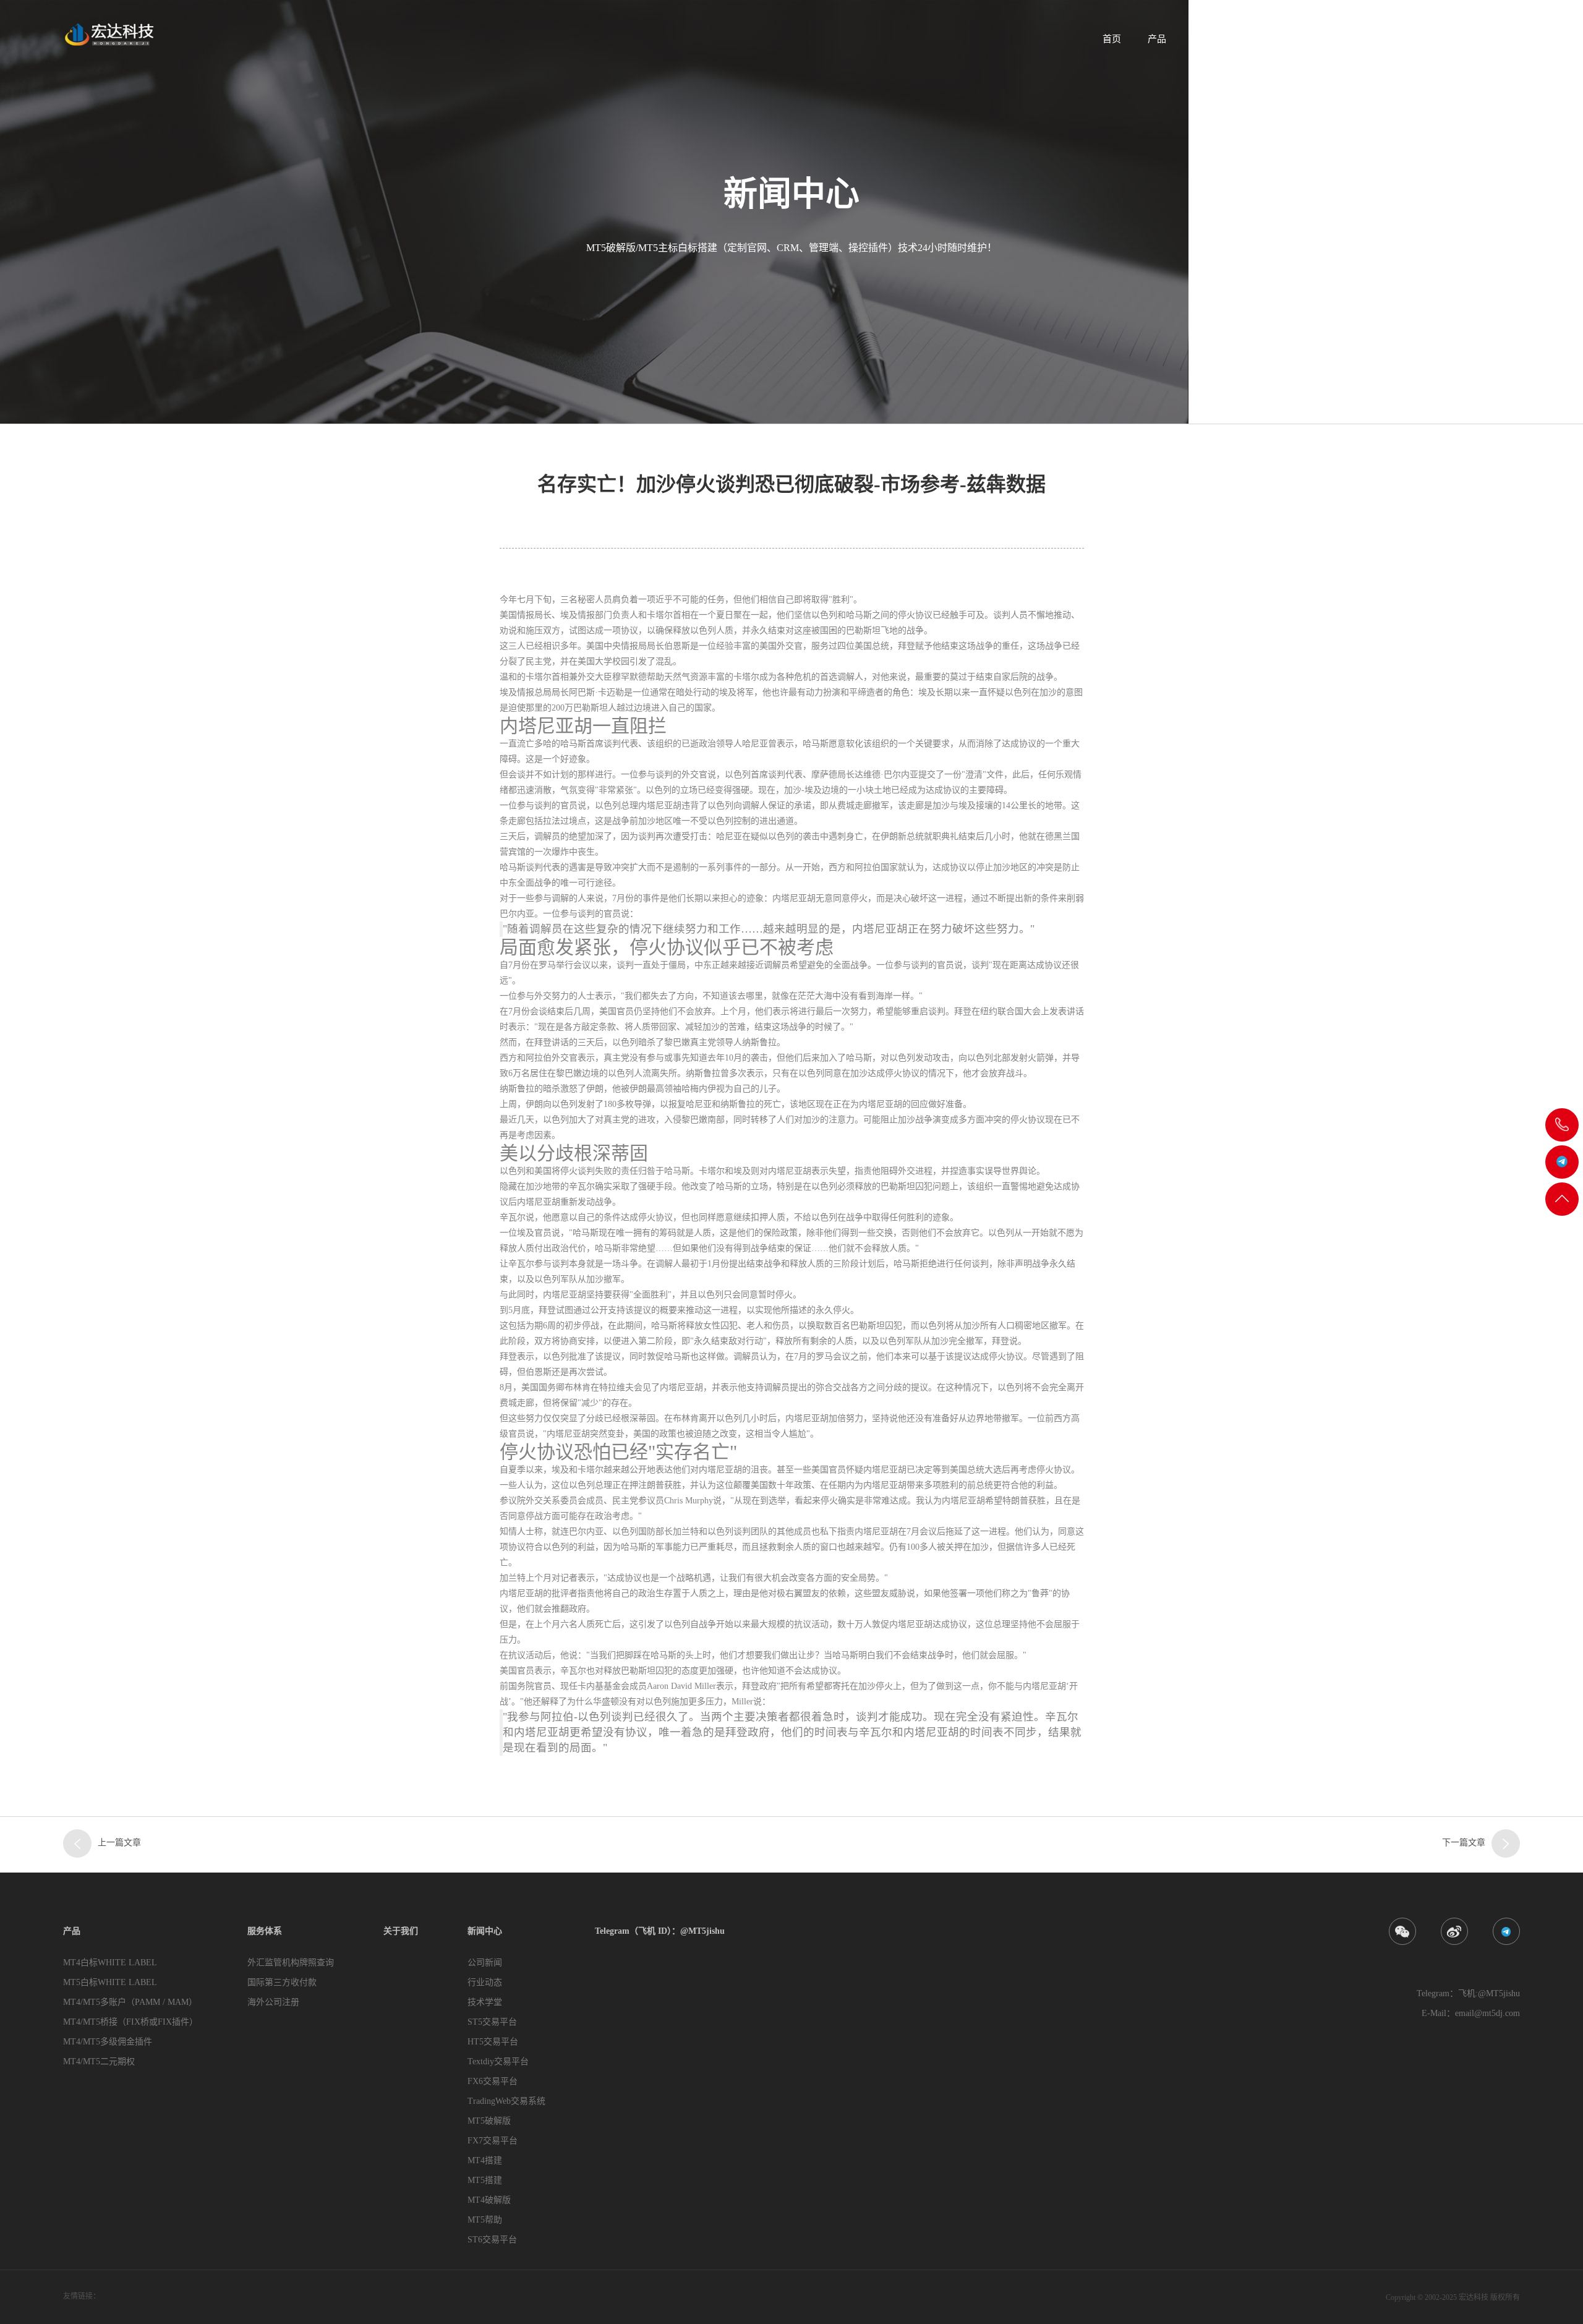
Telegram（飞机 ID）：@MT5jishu (1452, 39)
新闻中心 (1339, 39)
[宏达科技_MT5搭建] (108, 34)
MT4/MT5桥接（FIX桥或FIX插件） (130, 2022)
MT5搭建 (485, 2180)
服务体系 (1211, 39)
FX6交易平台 (493, 2081)
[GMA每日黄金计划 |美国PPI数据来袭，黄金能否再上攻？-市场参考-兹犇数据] (77, 1843)
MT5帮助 (485, 2220)
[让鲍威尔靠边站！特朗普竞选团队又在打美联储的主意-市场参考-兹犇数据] (1506, 1843)
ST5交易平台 (492, 2022)
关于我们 (1275, 39)
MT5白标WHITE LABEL (110, 1982)
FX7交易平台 (493, 2141)
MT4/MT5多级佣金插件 (108, 2042)
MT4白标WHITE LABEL (110, 1963)
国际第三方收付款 (282, 1982)
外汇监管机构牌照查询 (291, 1963)
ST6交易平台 (492, 2240)
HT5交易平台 (493, 2042)
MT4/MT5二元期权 (99, 2061)
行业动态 (485, 1982)
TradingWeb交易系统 (506, 2101)
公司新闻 (485, 1963)
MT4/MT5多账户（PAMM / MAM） (130, 2002)
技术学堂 (485, 2002)
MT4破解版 (489, 2200)
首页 (1112, 39)
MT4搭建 (485, 2160)
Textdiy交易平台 (498, 2061)
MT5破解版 (489, 2121)
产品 (1157, 39)
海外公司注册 (273, 2002)
